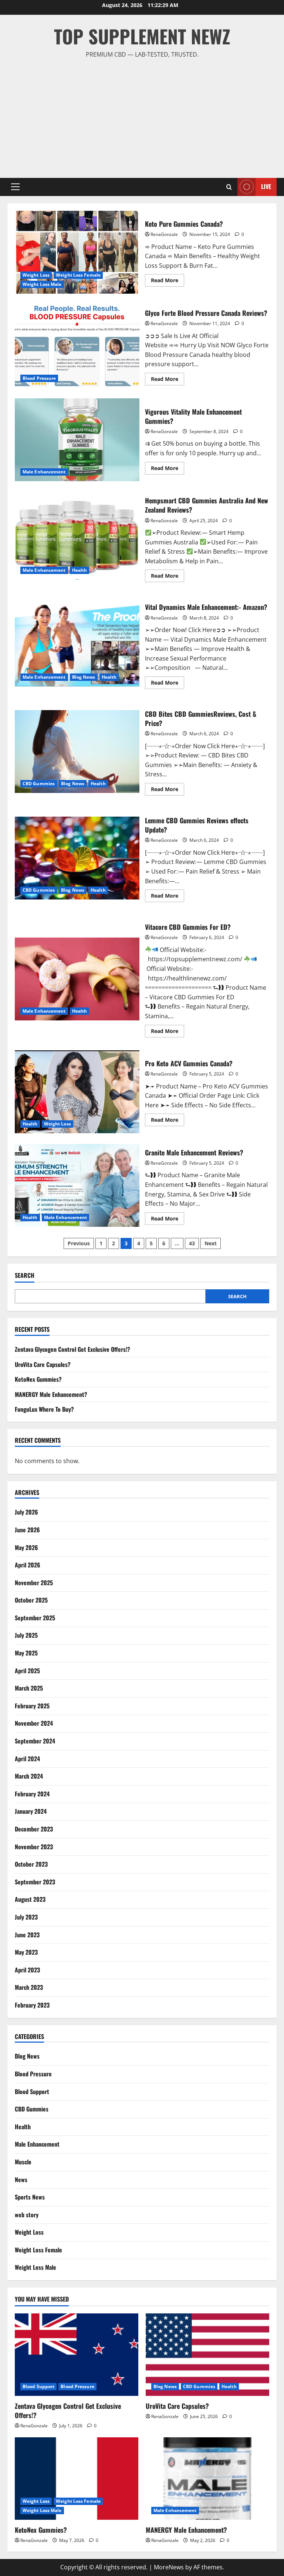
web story (27, 2215)
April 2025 (27, 1671)
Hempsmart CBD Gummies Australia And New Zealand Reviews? (77, 538)
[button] (15, 187)
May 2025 (26, 1653)
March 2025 (29, 1688)
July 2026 (26, 1512)
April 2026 (28, 1565)
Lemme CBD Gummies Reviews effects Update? (77, 858)
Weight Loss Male (42, 284)
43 (192, 1243)
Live (266, 186)
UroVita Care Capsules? (43, 1364)
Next (211, 1243)
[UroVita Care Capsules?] (207, 2355)
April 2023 (27, 1970)
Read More (168, 281)
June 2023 (27, 1935)
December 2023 (34, 1829)
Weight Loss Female (78, 275)
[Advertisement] (142, 115)
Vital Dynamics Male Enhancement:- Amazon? (77, 645)
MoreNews (169, 2567)
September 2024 (35, 1741)
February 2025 (32, 1706)
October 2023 (31, 1864)
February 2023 (32, 2005)
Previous (79, 1243)
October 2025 (31, 1600)
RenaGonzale (164, 234)
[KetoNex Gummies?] (77, 2479)
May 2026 (26, 1547)
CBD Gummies (39, 784)
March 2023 (29, 1987)
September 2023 (35, 1882)
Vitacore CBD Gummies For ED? (77, 979)
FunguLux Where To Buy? (44, 1409)
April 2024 (27, 1759)
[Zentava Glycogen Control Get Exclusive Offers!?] (77, 2355)
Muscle (23, 2162)
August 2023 (30, 1899)
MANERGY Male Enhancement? (51, 1394)
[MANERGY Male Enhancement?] (207, 2479)
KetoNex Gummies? (38, 1379)
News (21, 2180)
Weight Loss (36, 275)
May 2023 (26, 1952)
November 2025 (34, 1583)
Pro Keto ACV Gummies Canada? (77, 1092)
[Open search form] (229, 187)
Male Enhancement (44, 472)
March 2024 (29, 1776)
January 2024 (31, 1811)
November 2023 (34, 1847)
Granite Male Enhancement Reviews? (77, 1185)
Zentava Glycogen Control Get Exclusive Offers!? (72, 1349)
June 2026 (27, 1530)
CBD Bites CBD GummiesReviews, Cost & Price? (77, 752)
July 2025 (26, 1635)
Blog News (84, 677)
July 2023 (26, 1917)
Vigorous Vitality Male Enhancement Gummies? (77, 440)
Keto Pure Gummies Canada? (77, 252)
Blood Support (32, 2091)
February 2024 (32, 1794)
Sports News (30, 2197)
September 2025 (35, 1618)
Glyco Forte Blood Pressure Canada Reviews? (77, 346)
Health (80, 570)
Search (25, 1275)
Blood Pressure (39, 378)
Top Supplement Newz (142, 36)
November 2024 (34, 1723)
